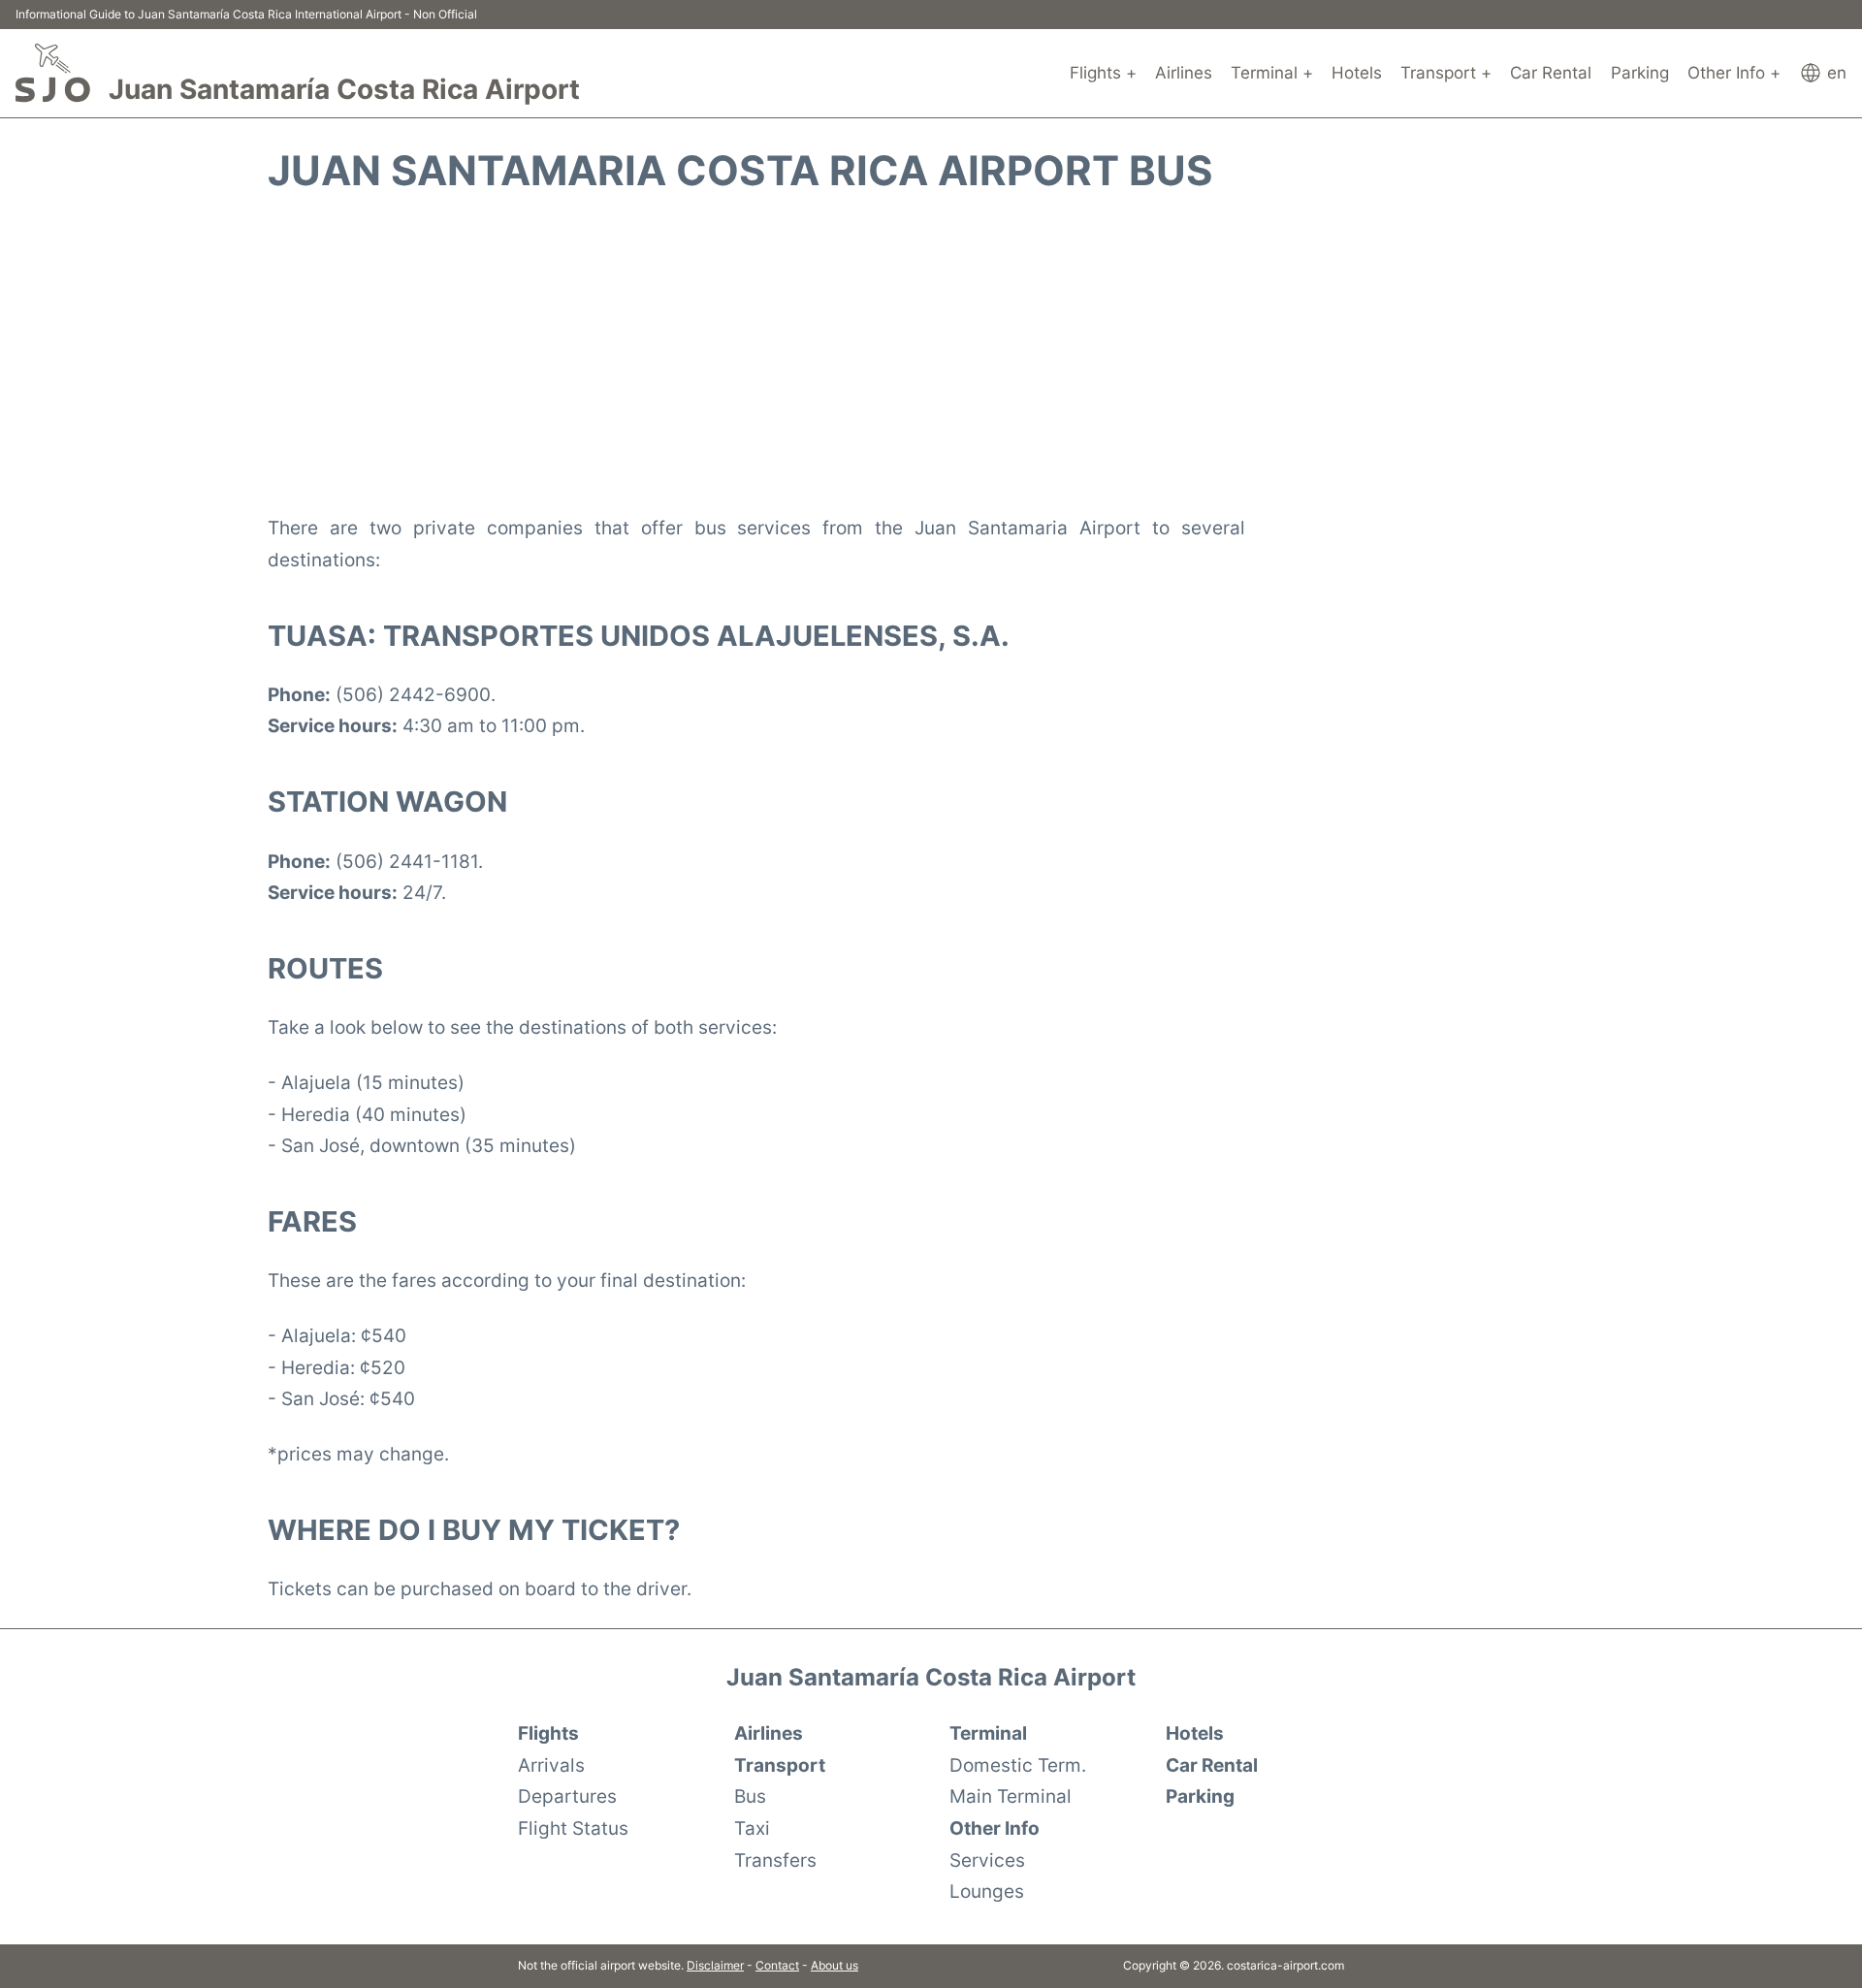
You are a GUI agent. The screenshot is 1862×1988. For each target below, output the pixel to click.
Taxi (752, 1828)
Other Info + (1734, 73)
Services (987, 1860)
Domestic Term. (1018, 1765)
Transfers (775, 1860)
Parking (1640, 73)
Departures (567, 1796)
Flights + (1103, 73)
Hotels (1357, 73)
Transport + (1446, 73)
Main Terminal (1011, 1796)
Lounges (987, 1891)
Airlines (1184, 73)
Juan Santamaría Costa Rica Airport (344, 89)
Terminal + (1272, 73)
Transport (780, 1765)
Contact (777, 1965)
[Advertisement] (931, 353)
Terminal (988, 1733)
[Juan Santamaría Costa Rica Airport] (53, 73)
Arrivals (551, 1765)
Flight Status (573, 1828)
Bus (750, 1796)
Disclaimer (715, 1965)
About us (835, 1965)
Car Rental (1551, 73)
